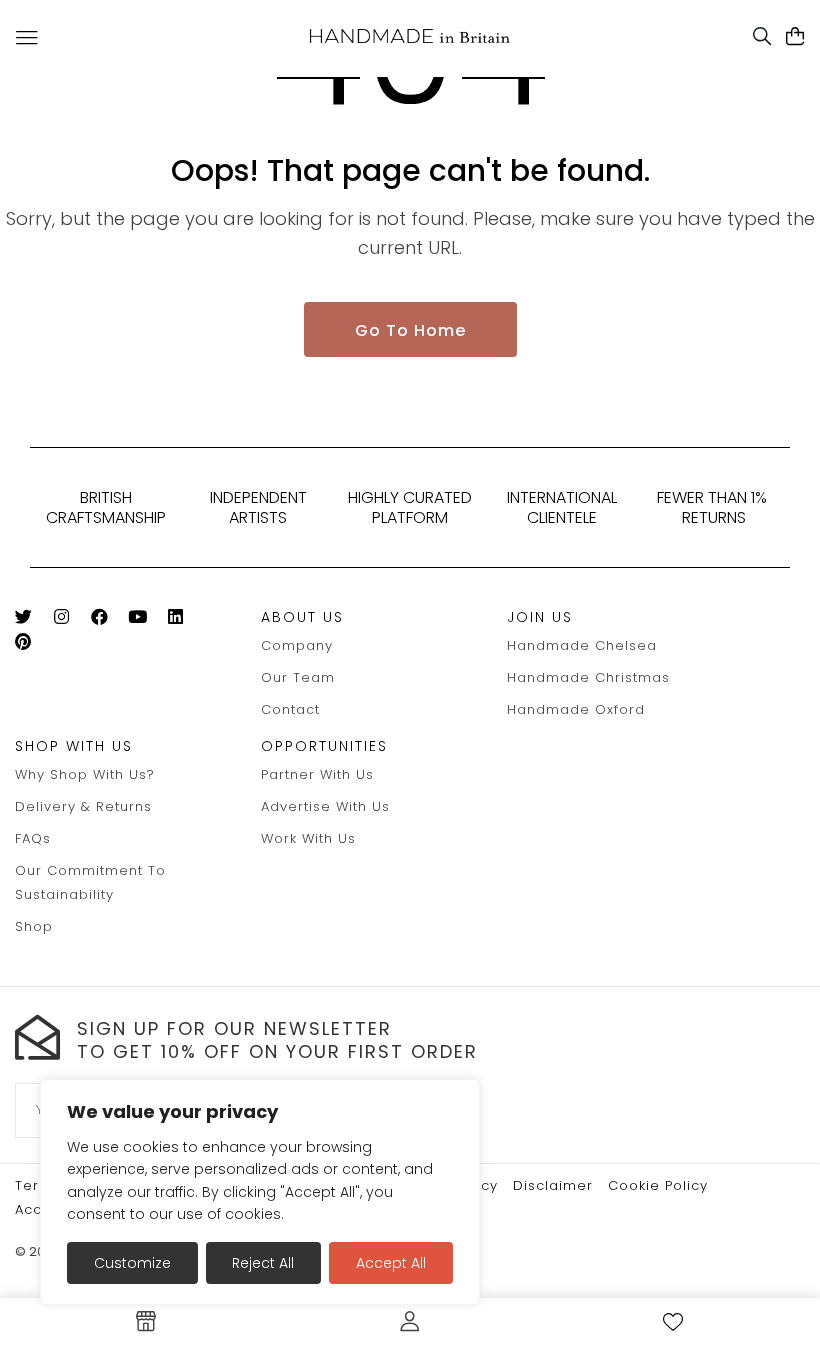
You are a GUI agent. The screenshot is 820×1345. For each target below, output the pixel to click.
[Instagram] (69, 620)
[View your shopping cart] (795, 37)
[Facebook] (107, 620)
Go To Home (410, 330)
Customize (132, 1263)
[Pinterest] (31, 645)
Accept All (391, 1263)
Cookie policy (658, 1185)
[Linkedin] (183, 620)
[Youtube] (145, 620)
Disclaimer (553, 1185)
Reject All (263, 1263)
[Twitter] (31, 620)
